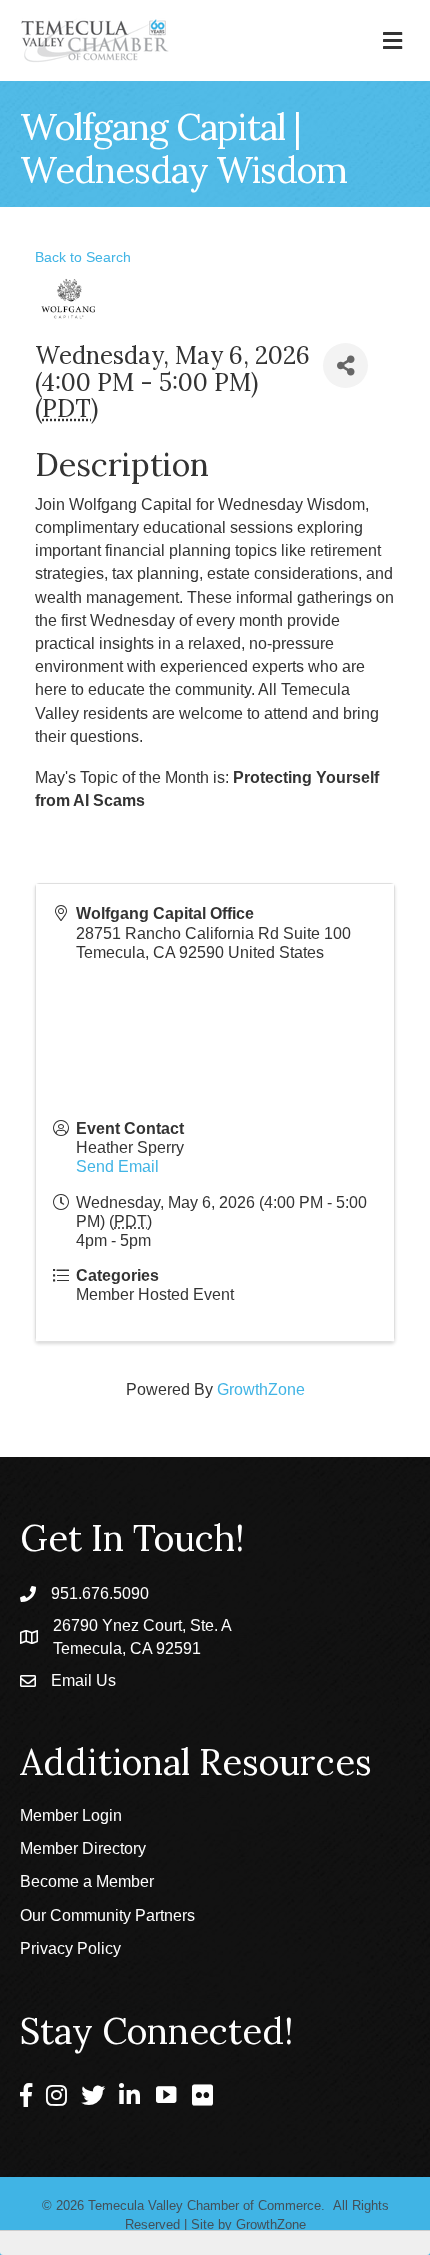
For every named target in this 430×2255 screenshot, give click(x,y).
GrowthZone (261, 1389)
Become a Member (87, 1881)
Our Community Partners (107, 1915)
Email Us (83, 1680)
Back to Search (83, 257)
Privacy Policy (70, 1948)
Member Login (71, 1815)
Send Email (117, 1166)
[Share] (345, 365)
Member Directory (83, 1848)
